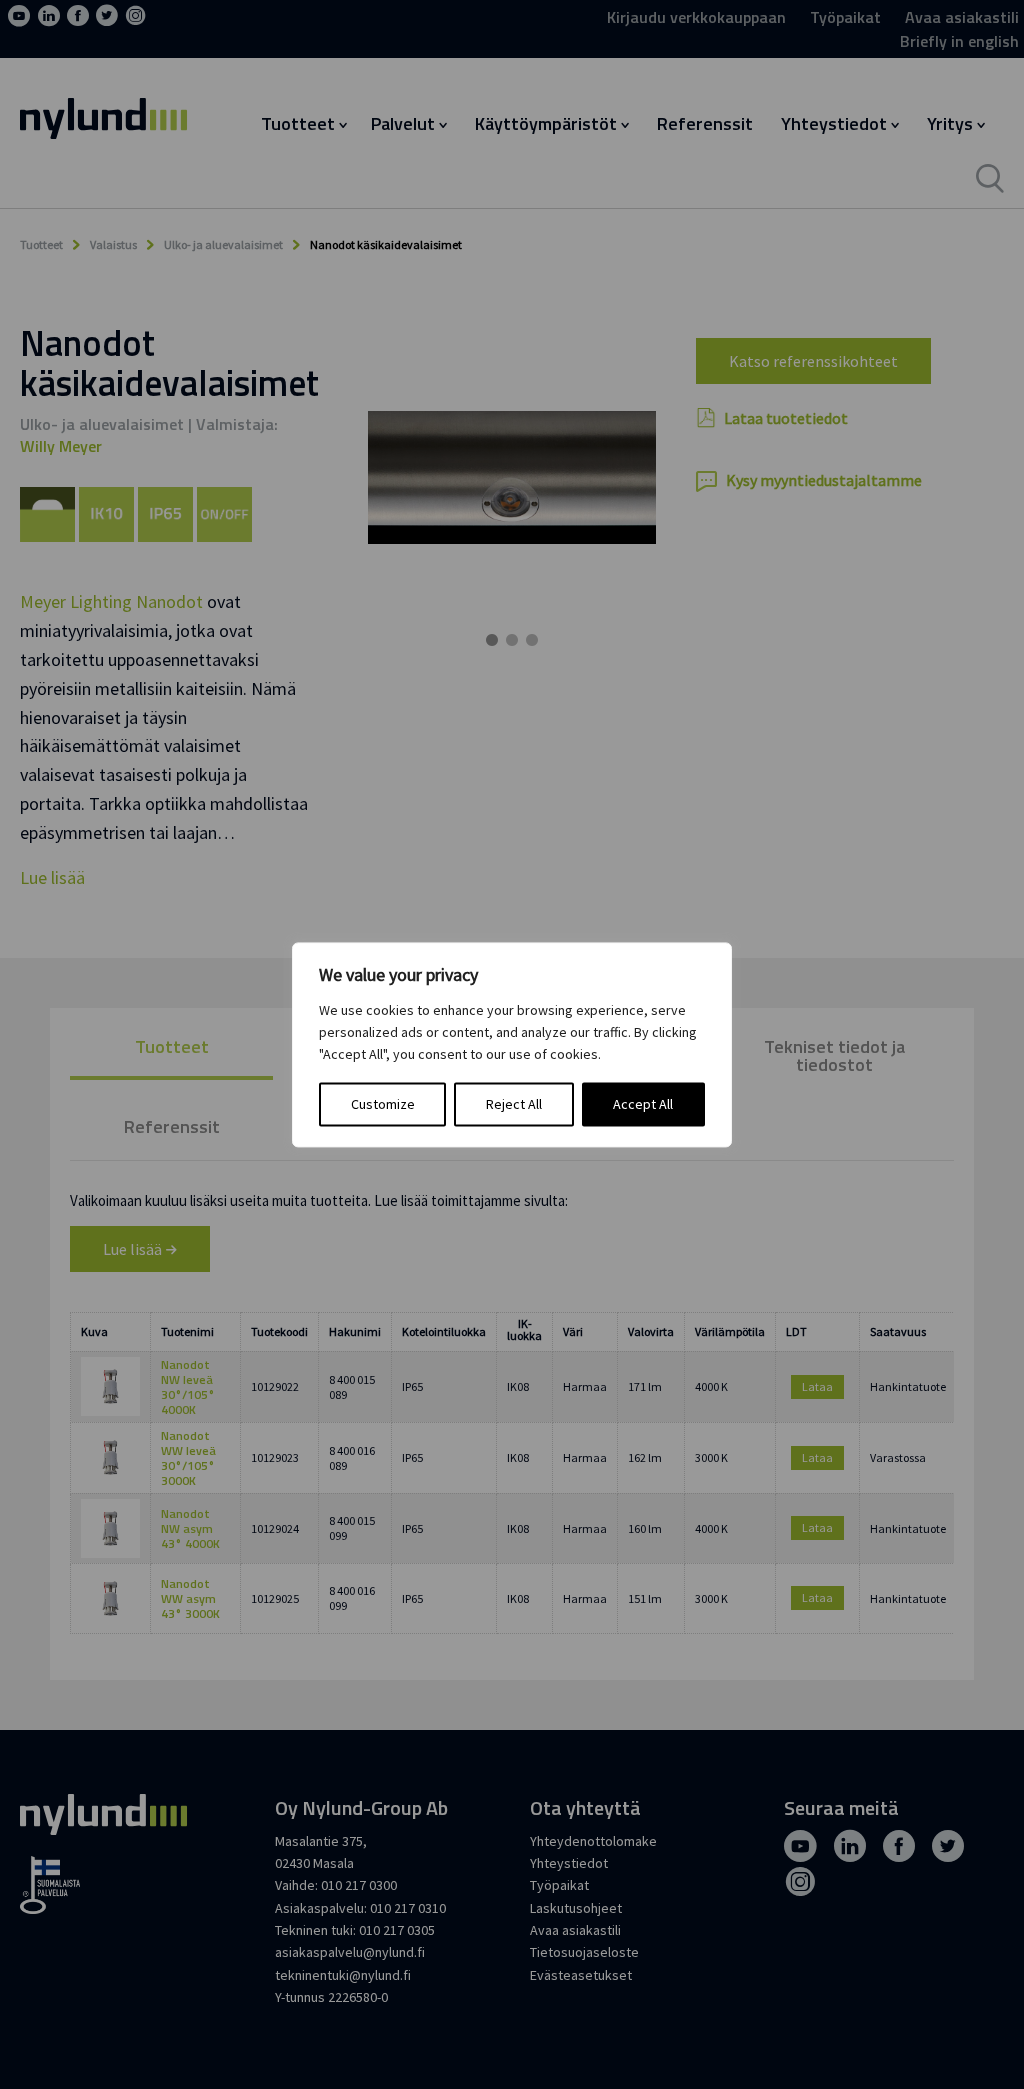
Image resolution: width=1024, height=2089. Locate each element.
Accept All (643, 1104)
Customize (383, 1104)
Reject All (514, 1104)
